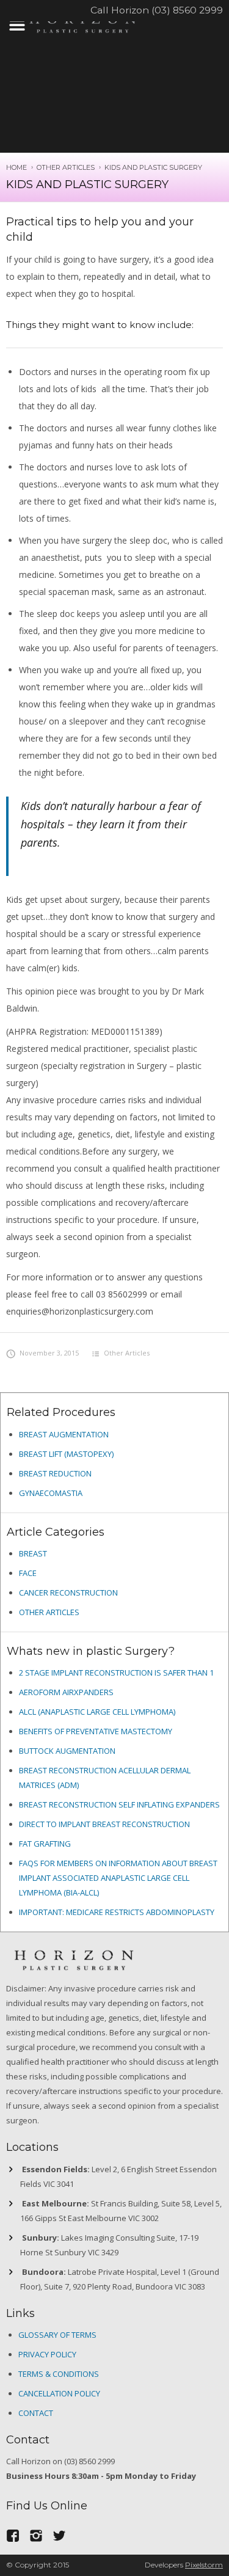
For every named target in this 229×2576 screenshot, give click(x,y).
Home (16, 167)
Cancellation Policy (59, 2393)
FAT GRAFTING (45, 1844)
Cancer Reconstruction (68, 1593)
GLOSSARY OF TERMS (57, 2335)
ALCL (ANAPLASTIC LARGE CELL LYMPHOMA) (97, 1712)
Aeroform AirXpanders (66, 1692)
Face (28, 1573)
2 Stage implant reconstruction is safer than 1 (116, 1673)
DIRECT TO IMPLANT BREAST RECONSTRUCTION (104, 1824)
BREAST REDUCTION (55, 1473)
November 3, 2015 (49, 1353)
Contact (36, 2413)
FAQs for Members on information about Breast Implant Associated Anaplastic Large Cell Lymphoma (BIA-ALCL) (118, 1878)
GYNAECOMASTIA (51, 1493)
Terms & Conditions (59, 2374)
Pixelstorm (204, 2565)
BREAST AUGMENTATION (64, 1434)
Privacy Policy (47, 2354)
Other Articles (66, 167)
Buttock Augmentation (67, 1751)
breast (33, 1553)
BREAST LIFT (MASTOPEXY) (66, 1454)
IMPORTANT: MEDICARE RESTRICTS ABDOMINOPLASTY (117, 1912)
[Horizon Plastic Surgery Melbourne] (82, 22)
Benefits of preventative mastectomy (96, 1731)
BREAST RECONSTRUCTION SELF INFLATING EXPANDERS (119, 1804)
